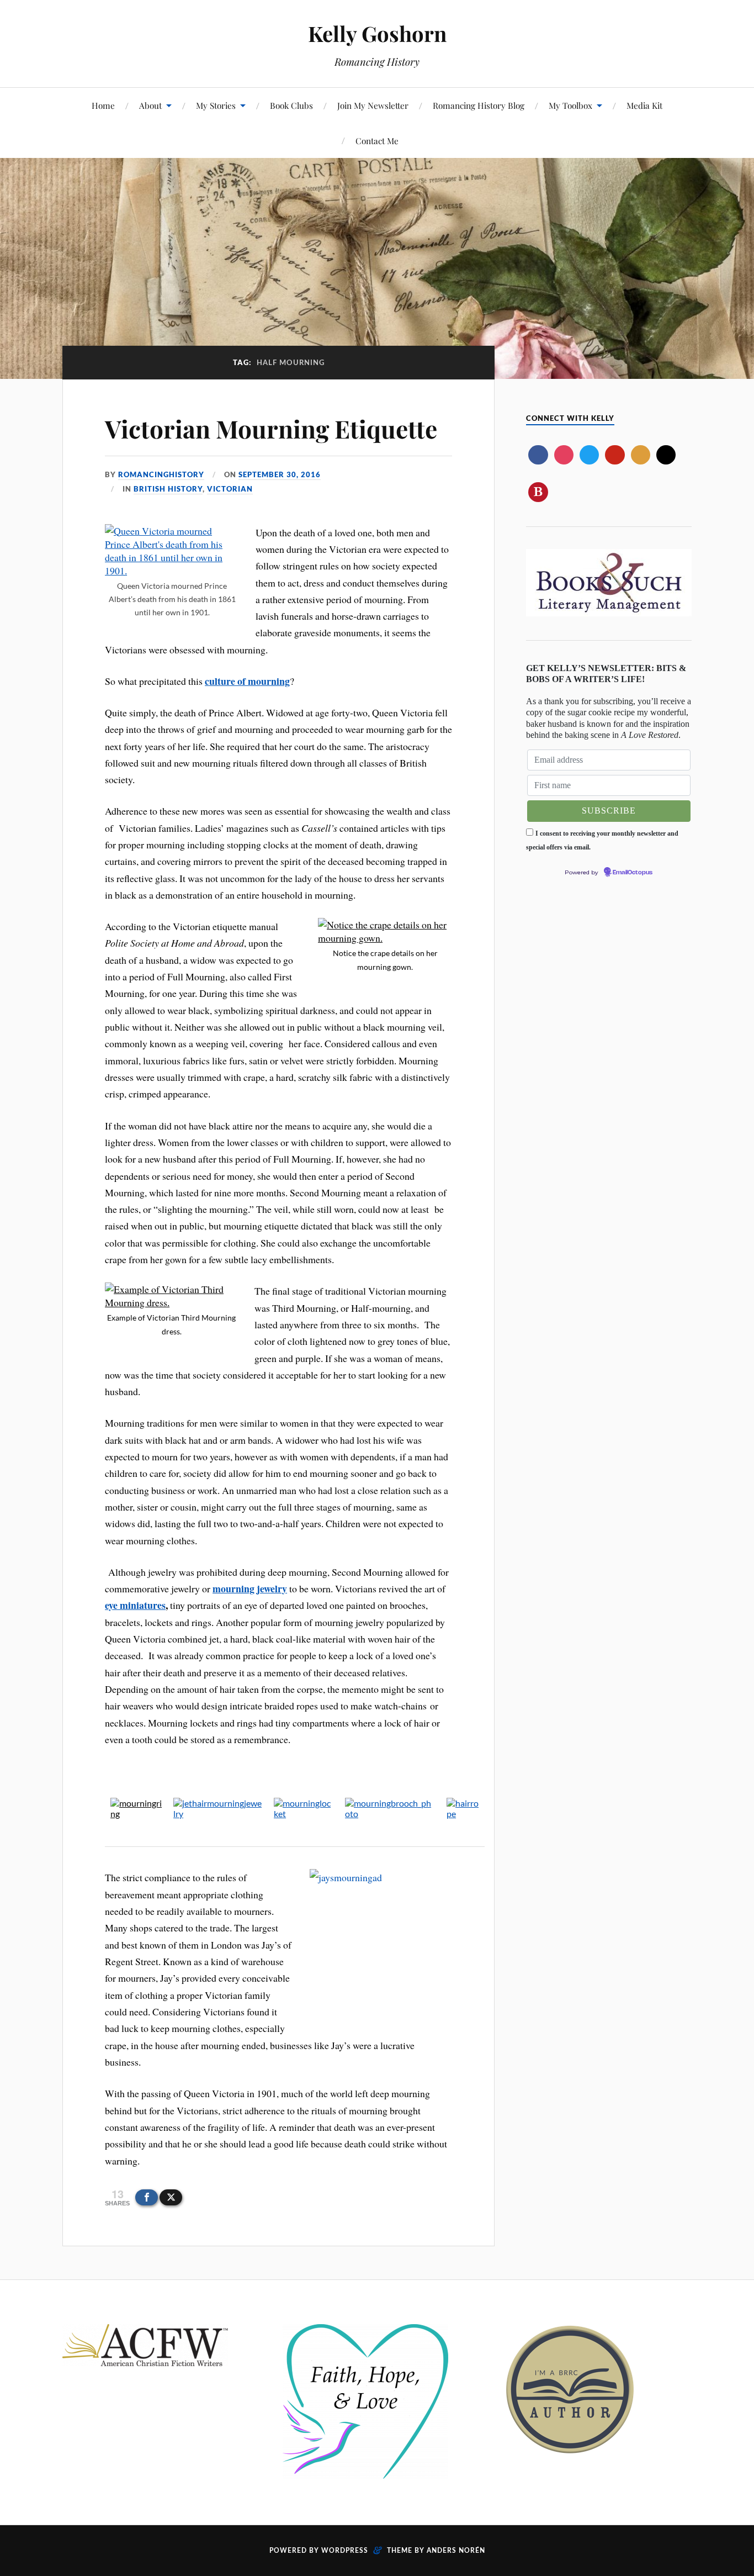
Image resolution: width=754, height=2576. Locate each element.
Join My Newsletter (373, 105)
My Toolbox (570, 105)
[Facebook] (538, 454)
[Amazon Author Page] (666, 454)
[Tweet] (171, 2197)
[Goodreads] (641, 454)
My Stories (216, 105)
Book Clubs (291, 105)
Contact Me (377, 141)
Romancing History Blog (479, 105)
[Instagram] (564, 454)
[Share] (147, 2197)
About (150, 105)
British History (168, 489)
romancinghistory (161, 474)
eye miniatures (135, 1605)
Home (103, 105)
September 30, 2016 (280, 474)
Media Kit (644, 105)
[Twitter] (589, 454)
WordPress (345, 2551)
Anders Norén (456, 2551)
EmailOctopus (633, 873)
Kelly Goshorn (377, 33)
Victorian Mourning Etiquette (271, 428)
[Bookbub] (538, 491)
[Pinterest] (615, 454)
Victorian (230, 489)
